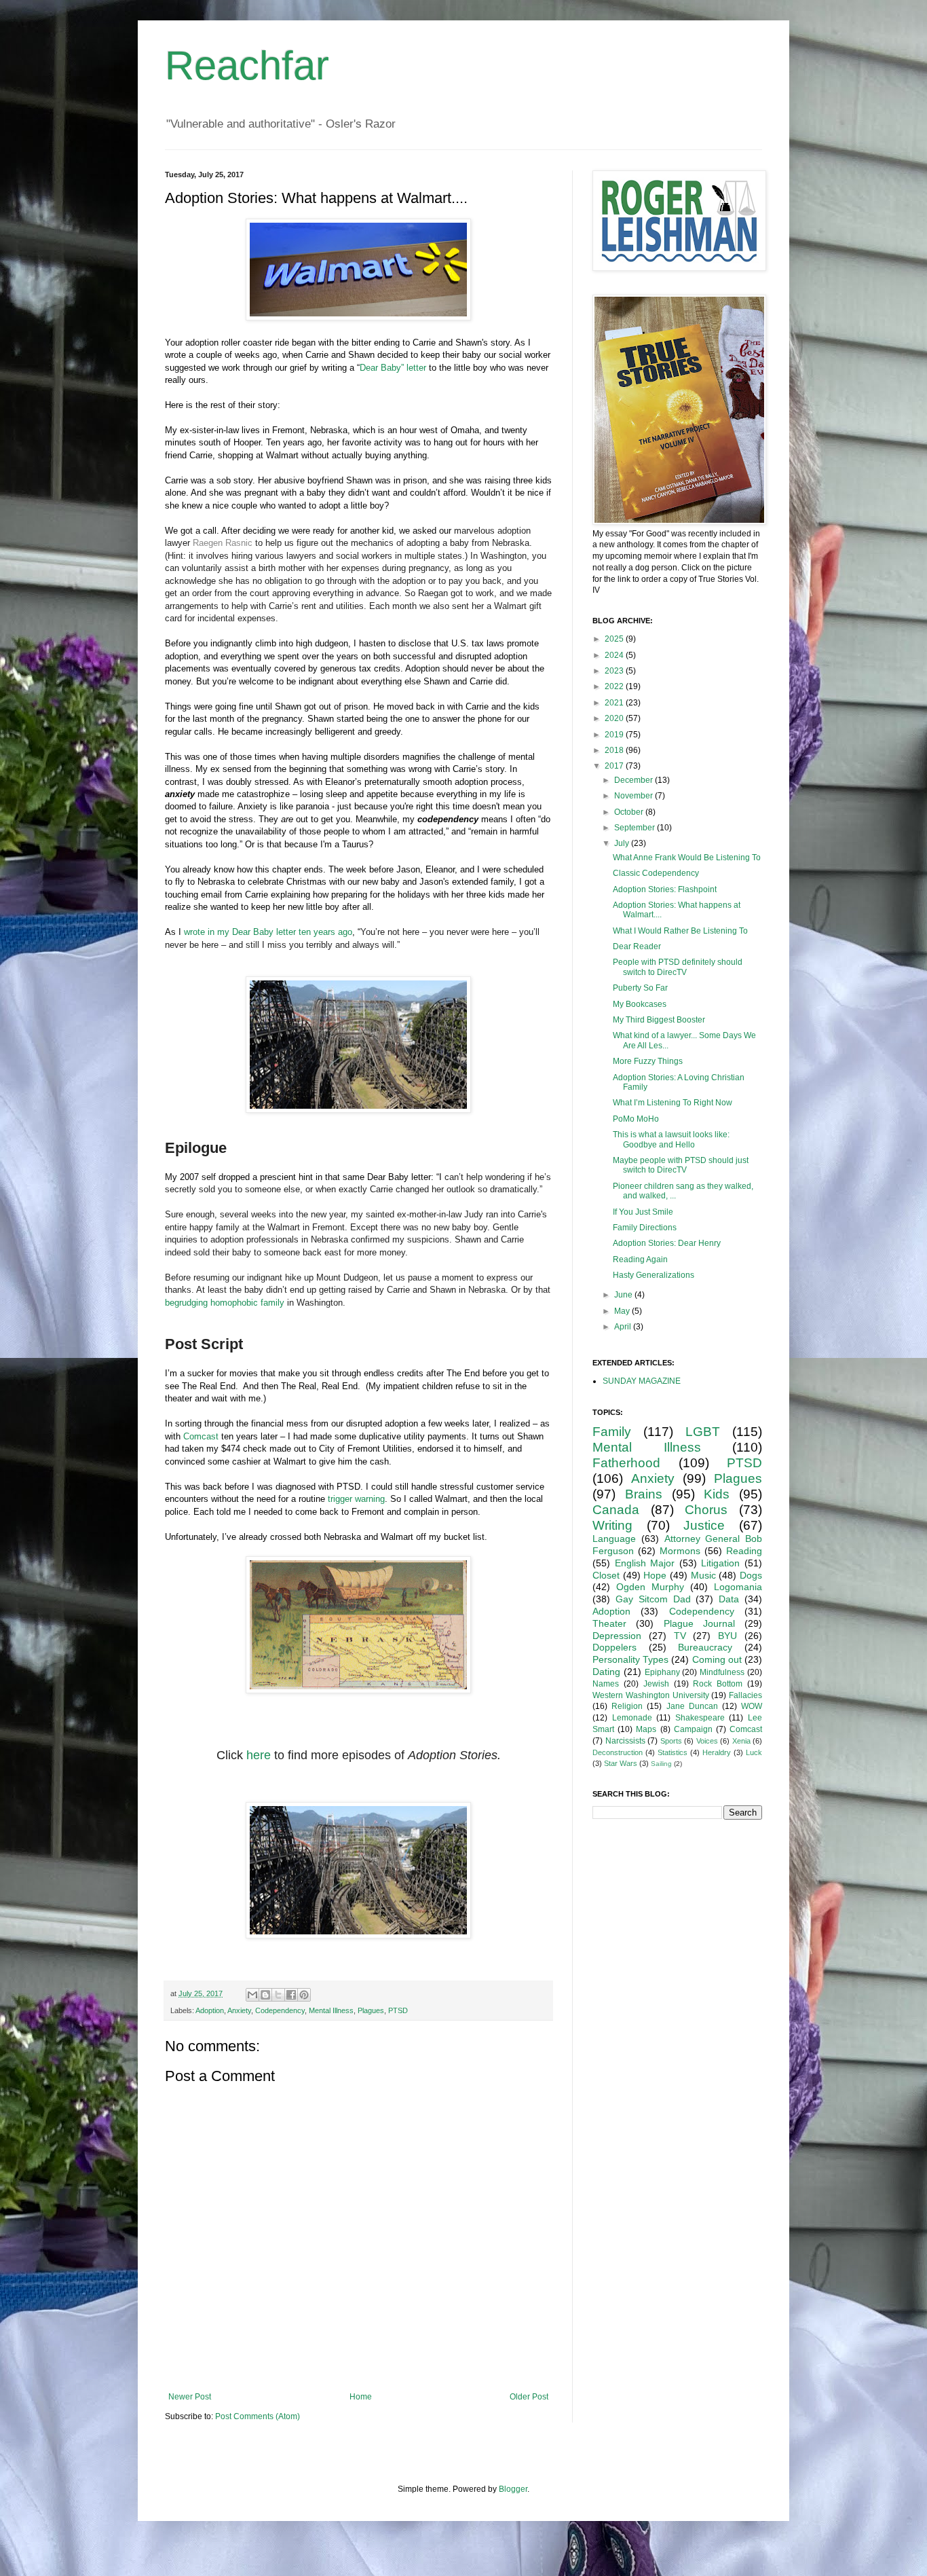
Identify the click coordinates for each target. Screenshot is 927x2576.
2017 (615, 766)
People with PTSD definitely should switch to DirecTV (678, 967)
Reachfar (247, 66)
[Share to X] (278, 1995)
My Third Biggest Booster (659, 1020)
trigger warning (356, 1499)
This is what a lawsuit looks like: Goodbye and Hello (671, 1139)
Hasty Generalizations (654, 1275)
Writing (612, 1525)
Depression (617, 1636)
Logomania (738, 1587)
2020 (615, 718)
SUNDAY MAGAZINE (642, 1381)
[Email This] (252, 1995)
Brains (644, 1494)
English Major (645, 1563)
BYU (727, 1636)
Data (729, 1599)
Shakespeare (700, 1718)
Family (612, 1432)
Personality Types (630, 1659)
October (630, 812)
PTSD (398, 2010)
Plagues (371, 2010)
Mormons (680, 1551)
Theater (609, 1623)
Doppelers (614, 1647)
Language (614, 1539)
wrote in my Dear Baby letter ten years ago (268, 932)
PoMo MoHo (636, 1119)
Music (703, 1575)
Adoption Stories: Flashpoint (665, 889)
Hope (655, 1575)
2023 (615, 671)
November (635, 796)
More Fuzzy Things (648, 1061)
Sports (671, 1741)
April (624, 1327)
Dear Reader (637, 946)
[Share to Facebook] (291, 1995)
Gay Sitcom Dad (653, 1599)
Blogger (513, 2489)
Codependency (280, 2010)
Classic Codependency (656, 873)
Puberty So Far (640, 988)
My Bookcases (640, 1004)
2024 (615, 655)
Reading (744, 1551)
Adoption (210, 2010)
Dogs (751, 1575)
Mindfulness (722, 1672)
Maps (646, 1729)
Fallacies (745, 1695)
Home (361, 2397)
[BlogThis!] (265, 1995)
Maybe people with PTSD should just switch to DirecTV (681, 1165)
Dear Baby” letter (393, 368)
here (259, 1755)
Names (606, 1684)
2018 (615, 750)
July (623, 843)
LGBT (703, 1432)
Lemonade (632, 1718)
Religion (627, 1706)
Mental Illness (331, 2010)
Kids (717, 1494)
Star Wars (621, 1763)
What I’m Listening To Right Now (673, 1103)
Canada (616, 1510)
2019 (615, 735)
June (624, 1295)
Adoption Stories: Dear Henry (667, 1243)
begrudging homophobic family (225, 1303)
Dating (606, 1672)
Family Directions (645, 1228)
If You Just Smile (643, 1212)
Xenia (741, 1741)
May (623, 1311)
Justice (704, 1525)
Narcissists (625, 1741)
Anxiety (239, 2010)
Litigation (720, 1563)
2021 (615, 703)
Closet (606, 1575)
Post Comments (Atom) (258, 2416)
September (636, 828)
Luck (754, 1752)
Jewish (656, 1684)
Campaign (693, 1729)
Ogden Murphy (650, 1587)
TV (680, 1636)
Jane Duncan (692, 1706)
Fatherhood (626, 1463)
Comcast (201, 1436)
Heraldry (717, 1752)
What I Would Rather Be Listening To (680, 931)
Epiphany (662, 1672)
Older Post (529, 2397)
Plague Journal (699, 1623)
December (635, 780)
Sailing (661, 1764)
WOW (752, 1706)
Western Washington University (651, 1695)
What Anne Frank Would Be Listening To (687, 858)
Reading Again (640, 1259)
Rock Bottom (718, 1684)
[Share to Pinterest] (304, 1995)
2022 (615, 686)
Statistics (673, 1752)
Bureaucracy (705, 1647)
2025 (615, 639)
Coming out (717, 1659)
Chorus (706, 1510)
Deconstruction (618, 1752)
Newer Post (190, 2397)
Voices (707, 1741)
